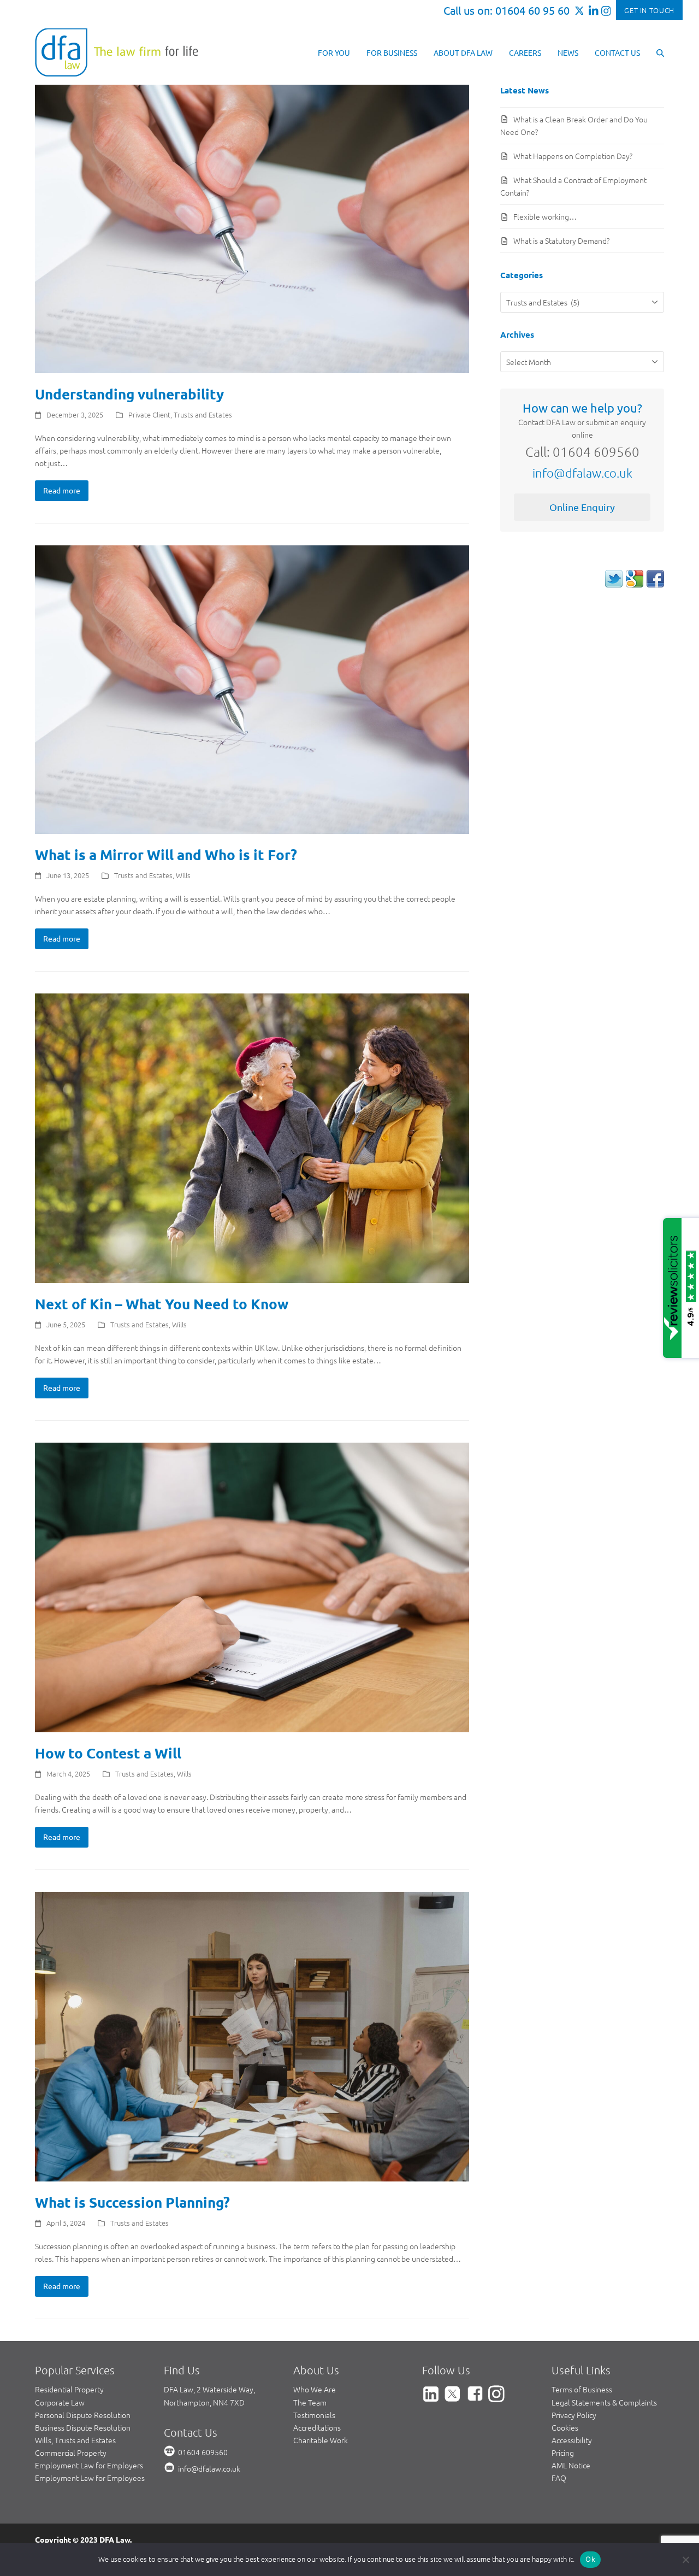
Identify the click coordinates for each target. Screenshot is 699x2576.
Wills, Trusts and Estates (75, 2440)
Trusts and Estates (203, 414)
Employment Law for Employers (89, 2465)
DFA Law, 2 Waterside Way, (209, 2389)
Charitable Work (321, 2440)
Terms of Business (582, 2389)
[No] (685, 2560)
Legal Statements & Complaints (604, 2402)
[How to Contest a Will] (252, 1586)
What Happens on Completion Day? (573, 156)
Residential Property (69, 2389)
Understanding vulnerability (129, 394)
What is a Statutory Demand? (561, 240)
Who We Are (315, 2389)
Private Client (149, 414)
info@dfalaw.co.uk (582, 473)
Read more (62, 490)
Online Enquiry (582, 507)
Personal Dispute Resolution (83, 2415)
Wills (183, 875)
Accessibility (572, 2440)
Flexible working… (545, 216)
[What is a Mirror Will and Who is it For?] (252, 689)
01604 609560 (203, 2452)
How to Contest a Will (108, 1753)
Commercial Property (71, 2453)
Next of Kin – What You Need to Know (162, 1304)
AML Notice (571, 2465)
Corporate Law (60, 2402)
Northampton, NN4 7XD (204, 2402)
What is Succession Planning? (132, 2202)
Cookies (565, 2427)
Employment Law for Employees (90, 2478)
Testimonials (314, 2415)
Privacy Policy (574, 2415)
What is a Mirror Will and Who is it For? (166, 854)
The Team (310, 2402)
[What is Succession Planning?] (252, 2036)
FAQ (559, 2478)
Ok (590, 2559)
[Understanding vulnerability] (252, 228)
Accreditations (317, 2427)
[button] (660, 52)
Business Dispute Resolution (83, 2427)
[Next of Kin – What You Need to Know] (252, 1137)
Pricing (563, 2453)
